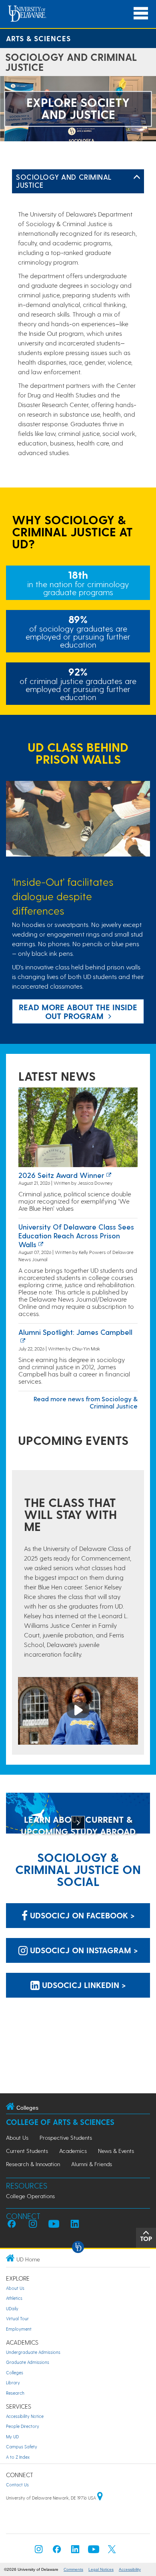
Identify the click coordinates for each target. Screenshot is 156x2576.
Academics (73, 2151)
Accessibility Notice (25, 2416)
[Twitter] (112, 2551)
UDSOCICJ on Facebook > (81, 1915)
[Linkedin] (75, 2551)
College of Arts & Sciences (60, 2122)
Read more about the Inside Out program (78, 1011)
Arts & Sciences (38, 38)
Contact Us (17, 2485)
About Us (17, 2138)
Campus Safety (22, 2447)
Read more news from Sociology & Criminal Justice (86, 1402)
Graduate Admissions (28, 2362)
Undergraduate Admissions (33, 2352)
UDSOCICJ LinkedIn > (83, 1985)
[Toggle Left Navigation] (137, 177)
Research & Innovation (33, 2164)
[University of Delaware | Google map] (100, 2498)
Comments (73, 2569)
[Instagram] (39, 2551)
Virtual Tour (17, 2318)
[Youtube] (94, 2551)
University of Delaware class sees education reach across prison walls (76, 1235)
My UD (12, 2437)
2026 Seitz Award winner (61, 1175)
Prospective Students (66, 2138)
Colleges (15, 2372)
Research (15, 2393)
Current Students (27, 2151)
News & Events (116, 2151)
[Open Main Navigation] (141, 13)
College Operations (30, 2196)
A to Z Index (18, 2457)
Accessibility (130, 2569)
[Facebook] (57, 2551)
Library (13, 2382)
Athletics (14, 2298)
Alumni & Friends (92, 2164)
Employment (19, 2329)
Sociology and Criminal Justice (64, 181)
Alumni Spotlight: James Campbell (75, 1332)
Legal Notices (101, 2569)
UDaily (12, 2308)
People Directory (23, 2426)
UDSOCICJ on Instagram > (83, 1950)
